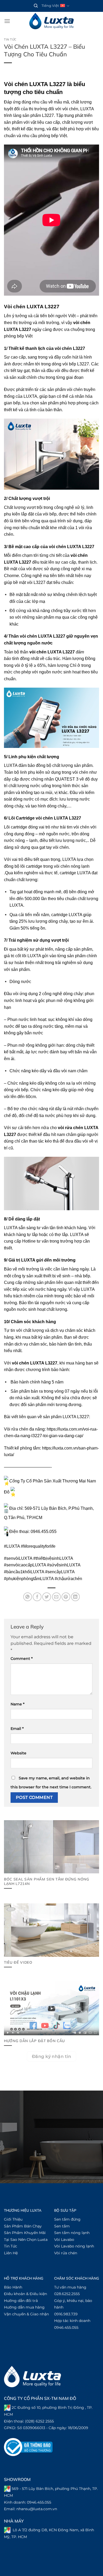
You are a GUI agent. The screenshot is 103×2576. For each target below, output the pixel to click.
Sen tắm (62, 2226)
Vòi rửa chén (66, 2253)
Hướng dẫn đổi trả (21, 2301)
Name (18, 1704)
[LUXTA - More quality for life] (51, 21)
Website (18, 1753)
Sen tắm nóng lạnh (72, 2233)
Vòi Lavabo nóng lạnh (74, 2246)
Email (17, 1729)
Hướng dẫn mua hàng (24, 2307)
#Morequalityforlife (38, 1546)
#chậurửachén (68, 1579)
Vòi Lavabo (64, 2240)
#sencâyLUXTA (60, 1572)
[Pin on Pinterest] (66, 1597)
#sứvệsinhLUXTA (64, 1565)
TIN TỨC (10, 39)
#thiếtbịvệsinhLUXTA (53, 1558)
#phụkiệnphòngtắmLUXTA (29, 1579)
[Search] (36, 6)
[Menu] (7, 21)
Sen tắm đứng (67, 2219)
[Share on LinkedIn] (75, 1597)
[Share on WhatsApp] (28, 1597)
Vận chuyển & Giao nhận (26, 2314)
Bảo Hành (13, 2287)
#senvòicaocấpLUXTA (25, 1565)
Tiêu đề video (18, 1962)
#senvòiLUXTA (18, 1558)
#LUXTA (12, 1546)
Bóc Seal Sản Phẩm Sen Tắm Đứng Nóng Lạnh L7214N (47, 1881)
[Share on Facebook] (37, 1597)
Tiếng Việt (50, 6)
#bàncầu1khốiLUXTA (24, 1572)
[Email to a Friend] (56, 1597)
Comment (22, 1659)
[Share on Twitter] (47, 1597)
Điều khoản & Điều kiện (25, 2294)
